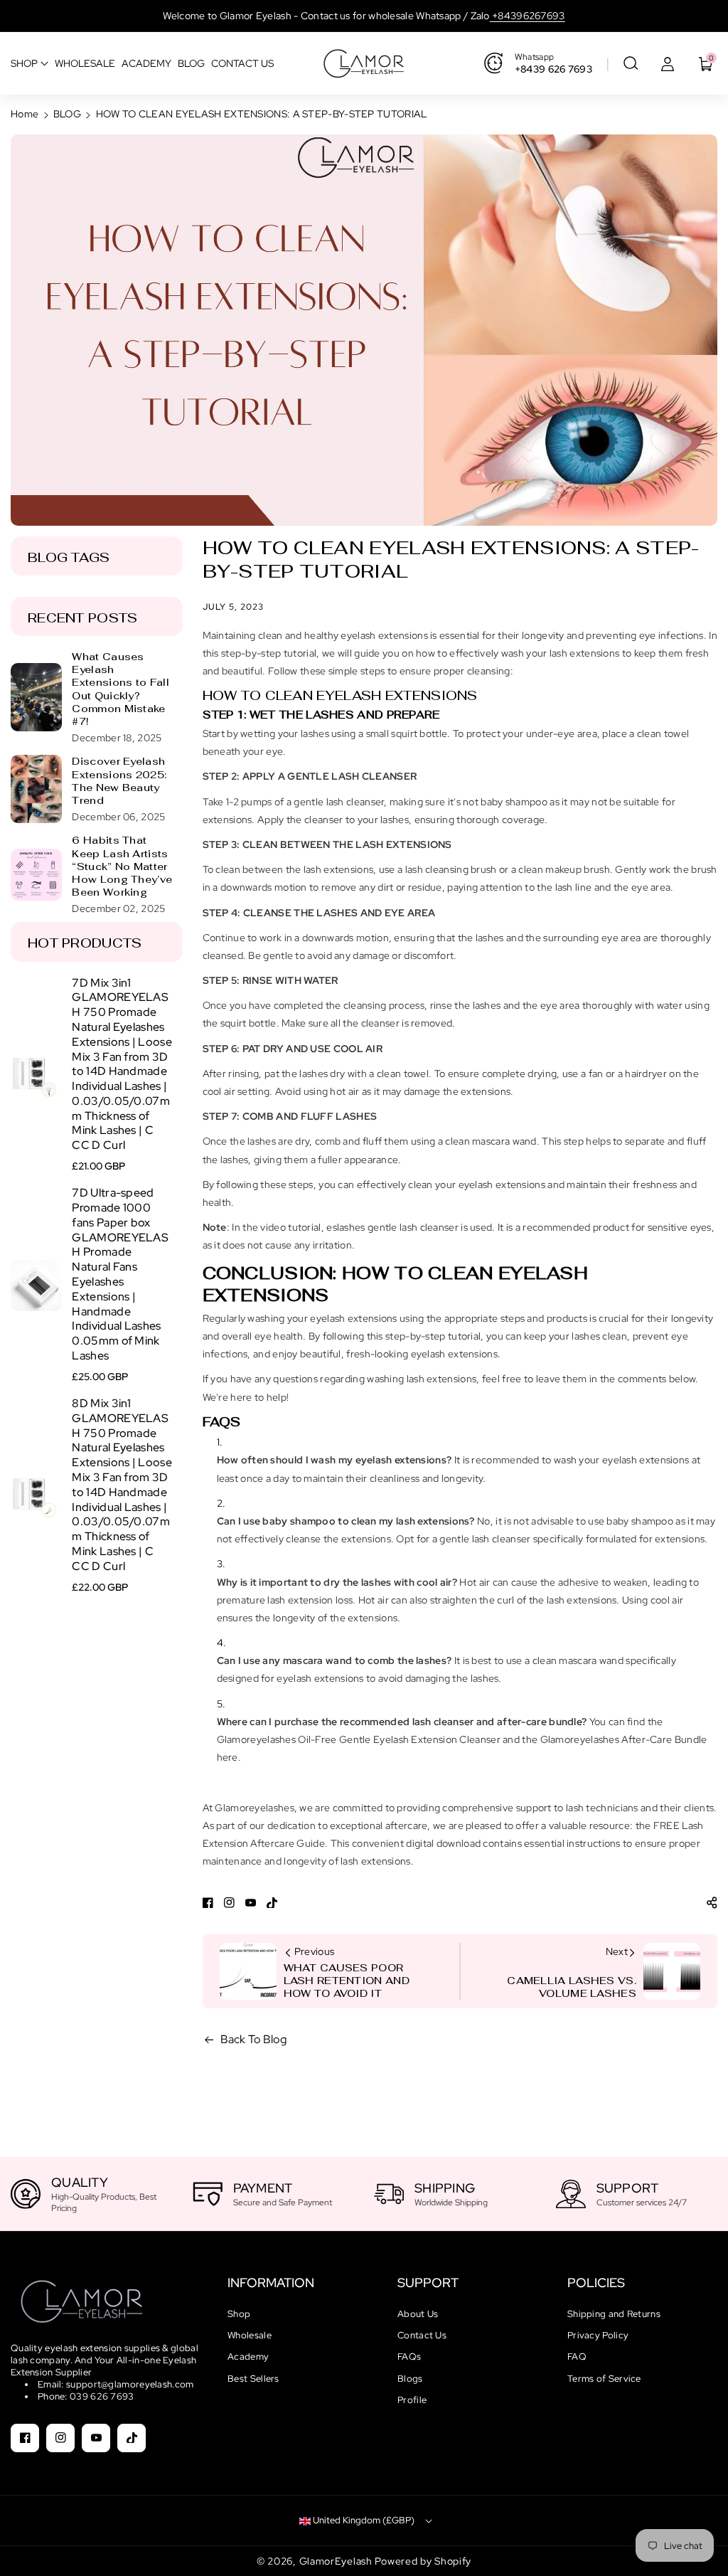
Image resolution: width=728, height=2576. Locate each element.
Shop (239, 2314)
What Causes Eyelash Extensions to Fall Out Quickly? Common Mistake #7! (120, 689)
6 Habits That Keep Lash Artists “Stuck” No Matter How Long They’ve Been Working (122, 866)
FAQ (577, 2357)
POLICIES (596, 2283)
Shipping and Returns (614, 2314)
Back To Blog (254, 2039)
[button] (631, 63)
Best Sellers (253, 2379)
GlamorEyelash (337, 2561)
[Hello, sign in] (668, 63)
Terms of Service (604, 2379)
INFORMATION (271, 2283)
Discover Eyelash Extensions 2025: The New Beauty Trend (119, 781)
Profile (412, 2400)
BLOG (67, 114)
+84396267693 (528, 16)
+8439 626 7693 (553, 69)
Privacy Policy (598, 2335)
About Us (418, 2314)
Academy (248, 2357)
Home (25, 114)
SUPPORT (428, 2283)
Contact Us (422, 2335)
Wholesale (250, 2335)
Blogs (410, 2379)
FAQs (409, 2357)
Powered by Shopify (423, 2561)
